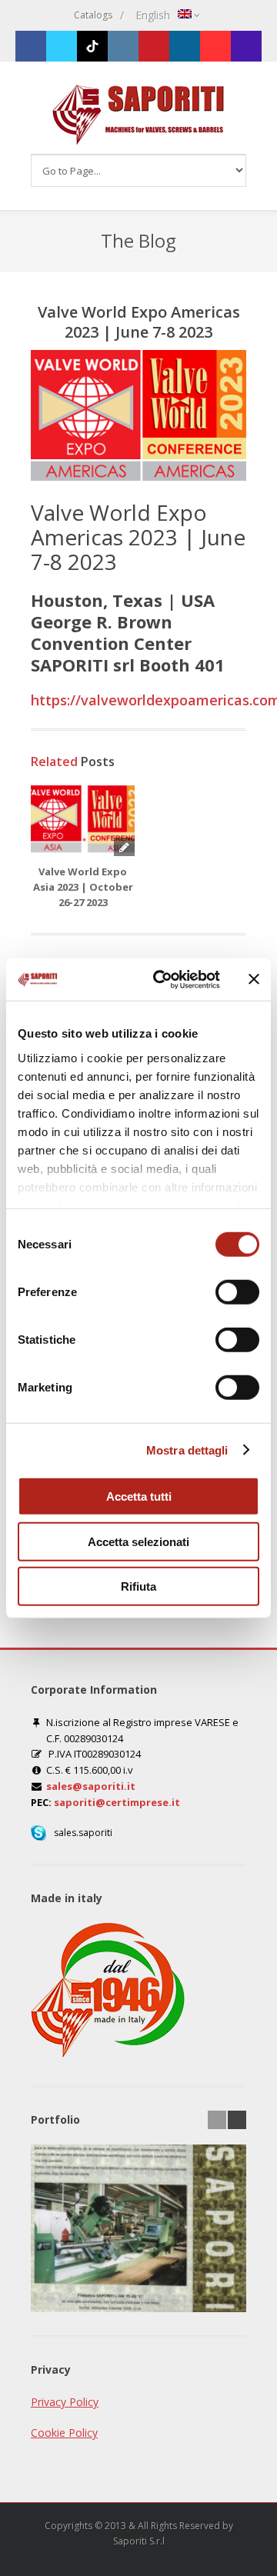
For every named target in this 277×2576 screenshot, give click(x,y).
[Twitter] (62, 46)
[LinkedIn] (185, 46)
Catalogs (93, 15)
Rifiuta (138, 1586)
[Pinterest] (154, 46)
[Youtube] (215, 46)
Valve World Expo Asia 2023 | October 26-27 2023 (83, 887)
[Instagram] (123, 46)
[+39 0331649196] (246, 46)
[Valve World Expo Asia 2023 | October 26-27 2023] (83, 818)
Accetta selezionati (138, 1541)
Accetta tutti (139, 1496)
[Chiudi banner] (254, 979)
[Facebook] (31, 46)
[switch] (237, 1294)
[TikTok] (92, 46)
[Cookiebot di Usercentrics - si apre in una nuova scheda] (162, 979)
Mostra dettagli (187, 1450)
